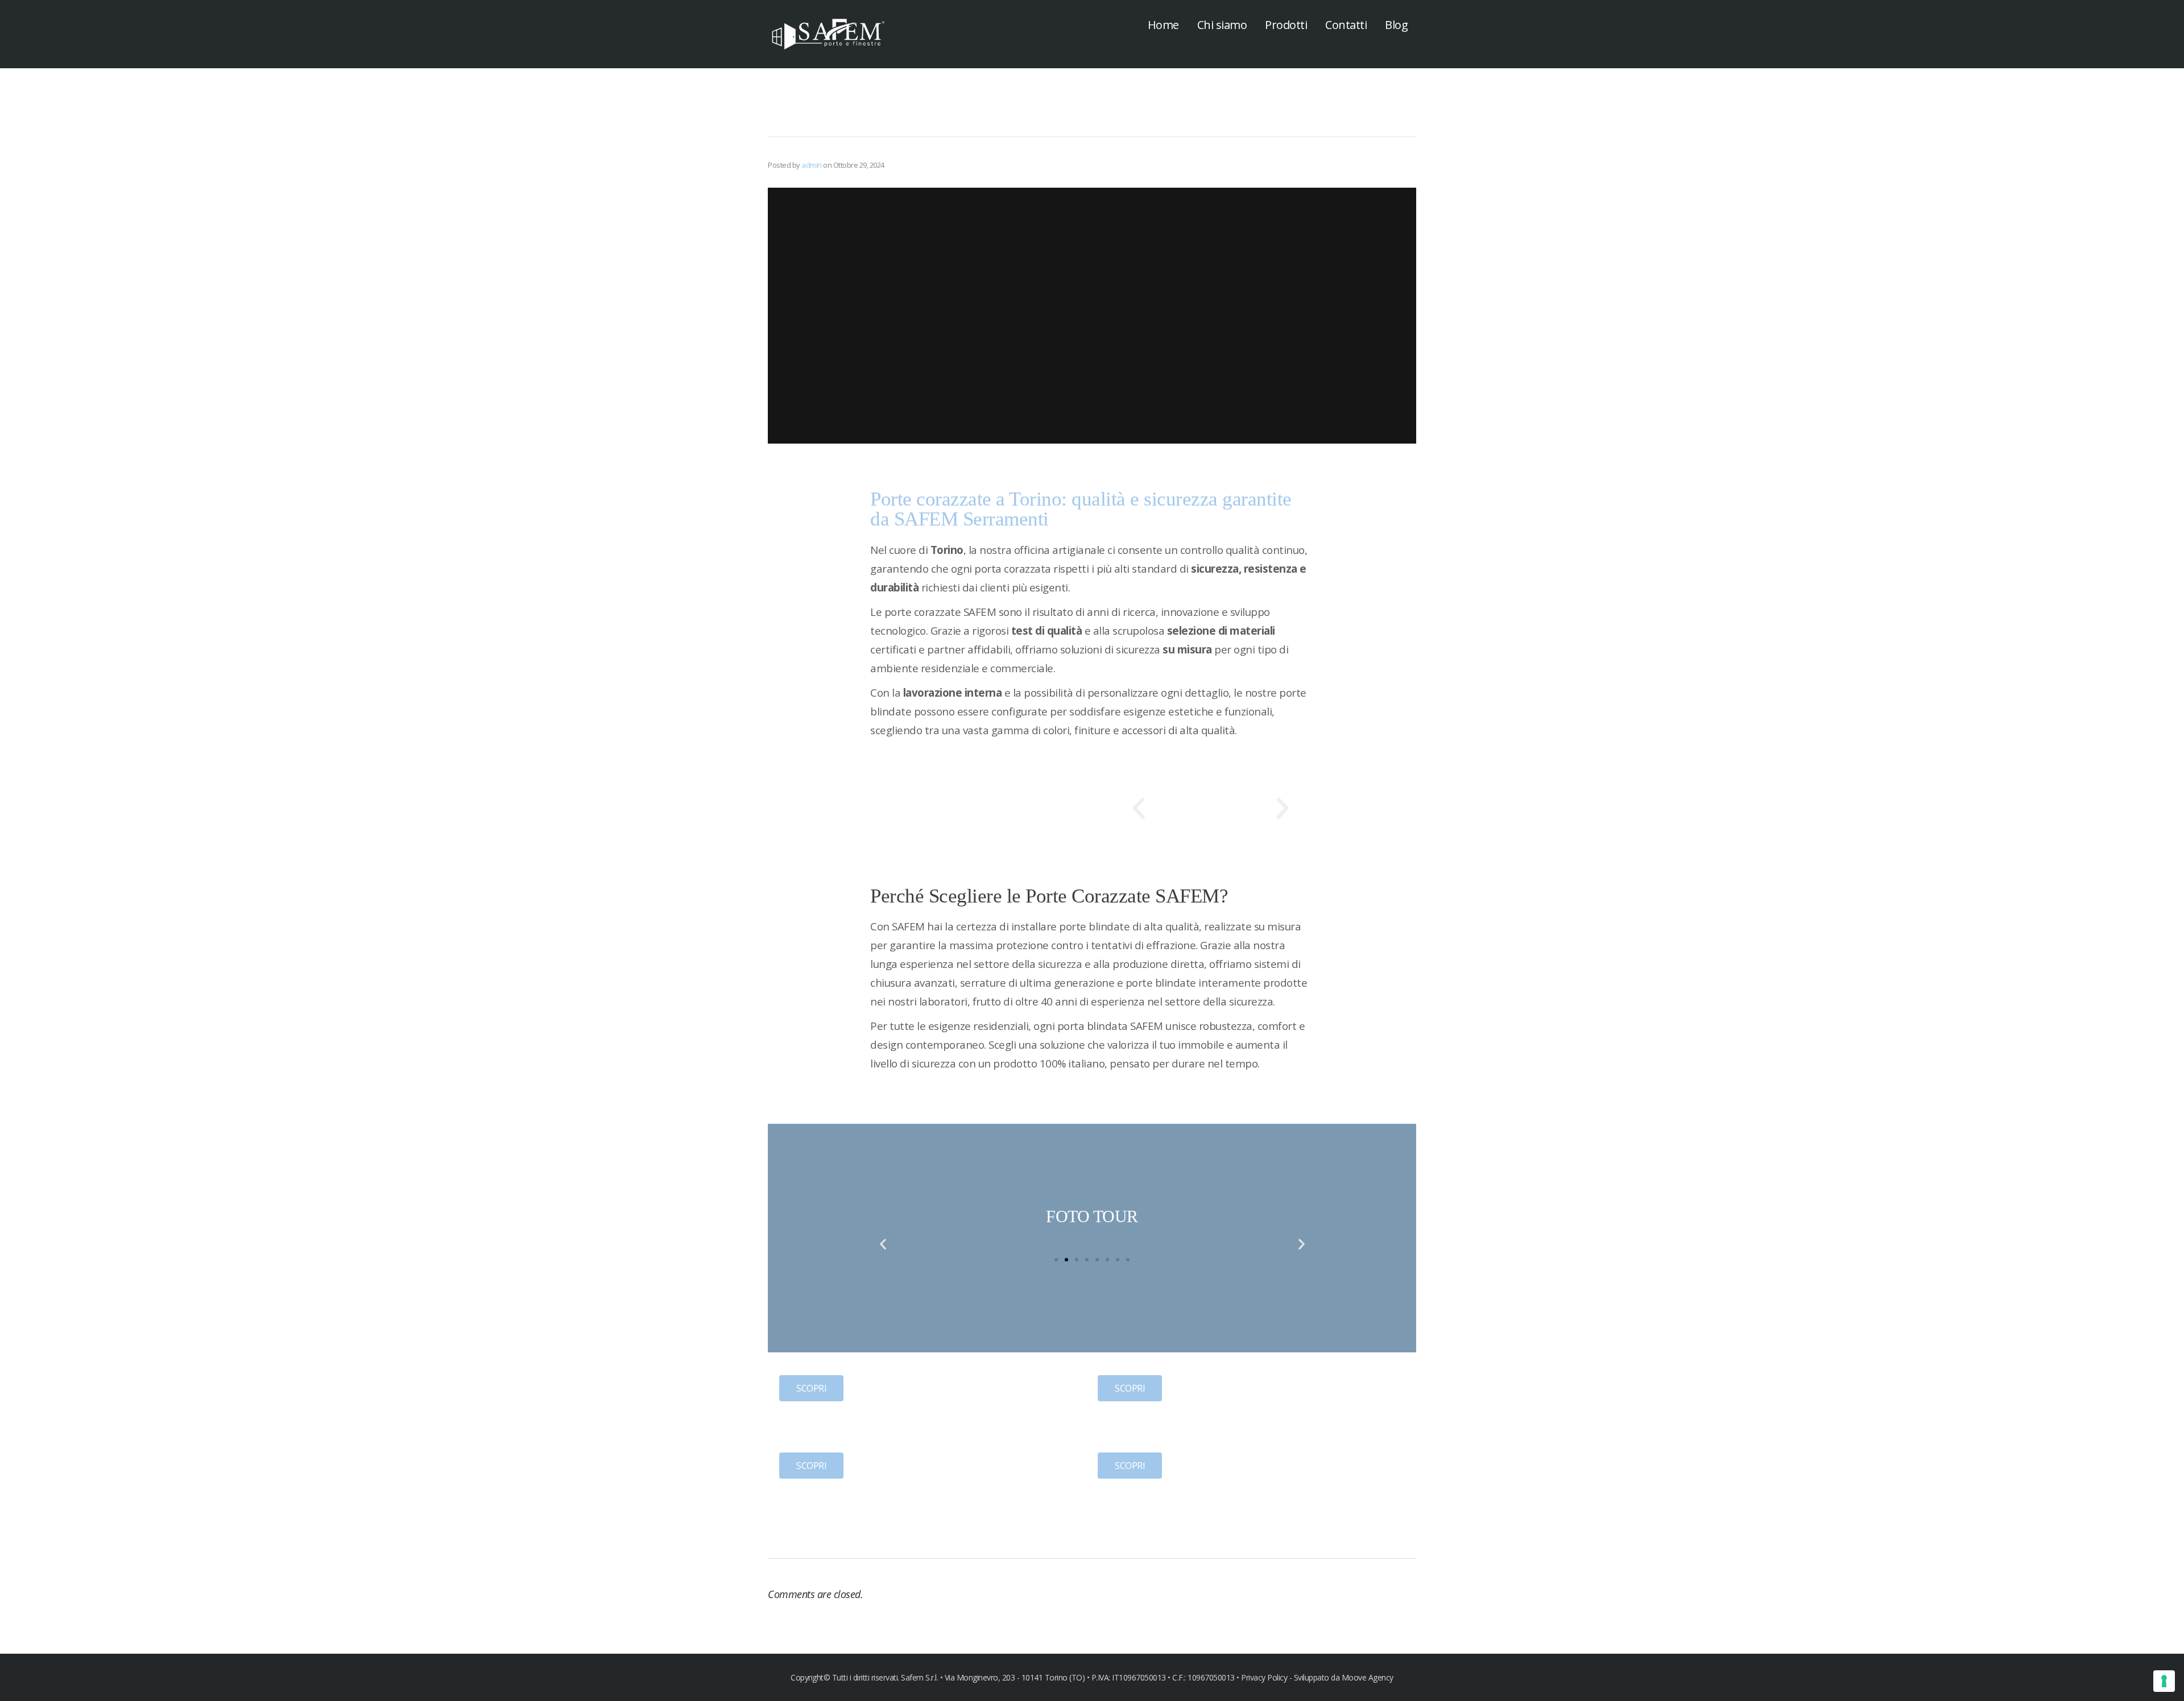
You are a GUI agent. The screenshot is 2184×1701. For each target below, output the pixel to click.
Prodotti (1286, 25)
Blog (1396, 25)
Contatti (1346, 25)
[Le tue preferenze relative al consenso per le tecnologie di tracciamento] (2164, 1681)
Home (1163, 25)
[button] (1139, 809)
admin (812, 165)
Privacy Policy (1265, 1677)
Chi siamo (1222, 25)
